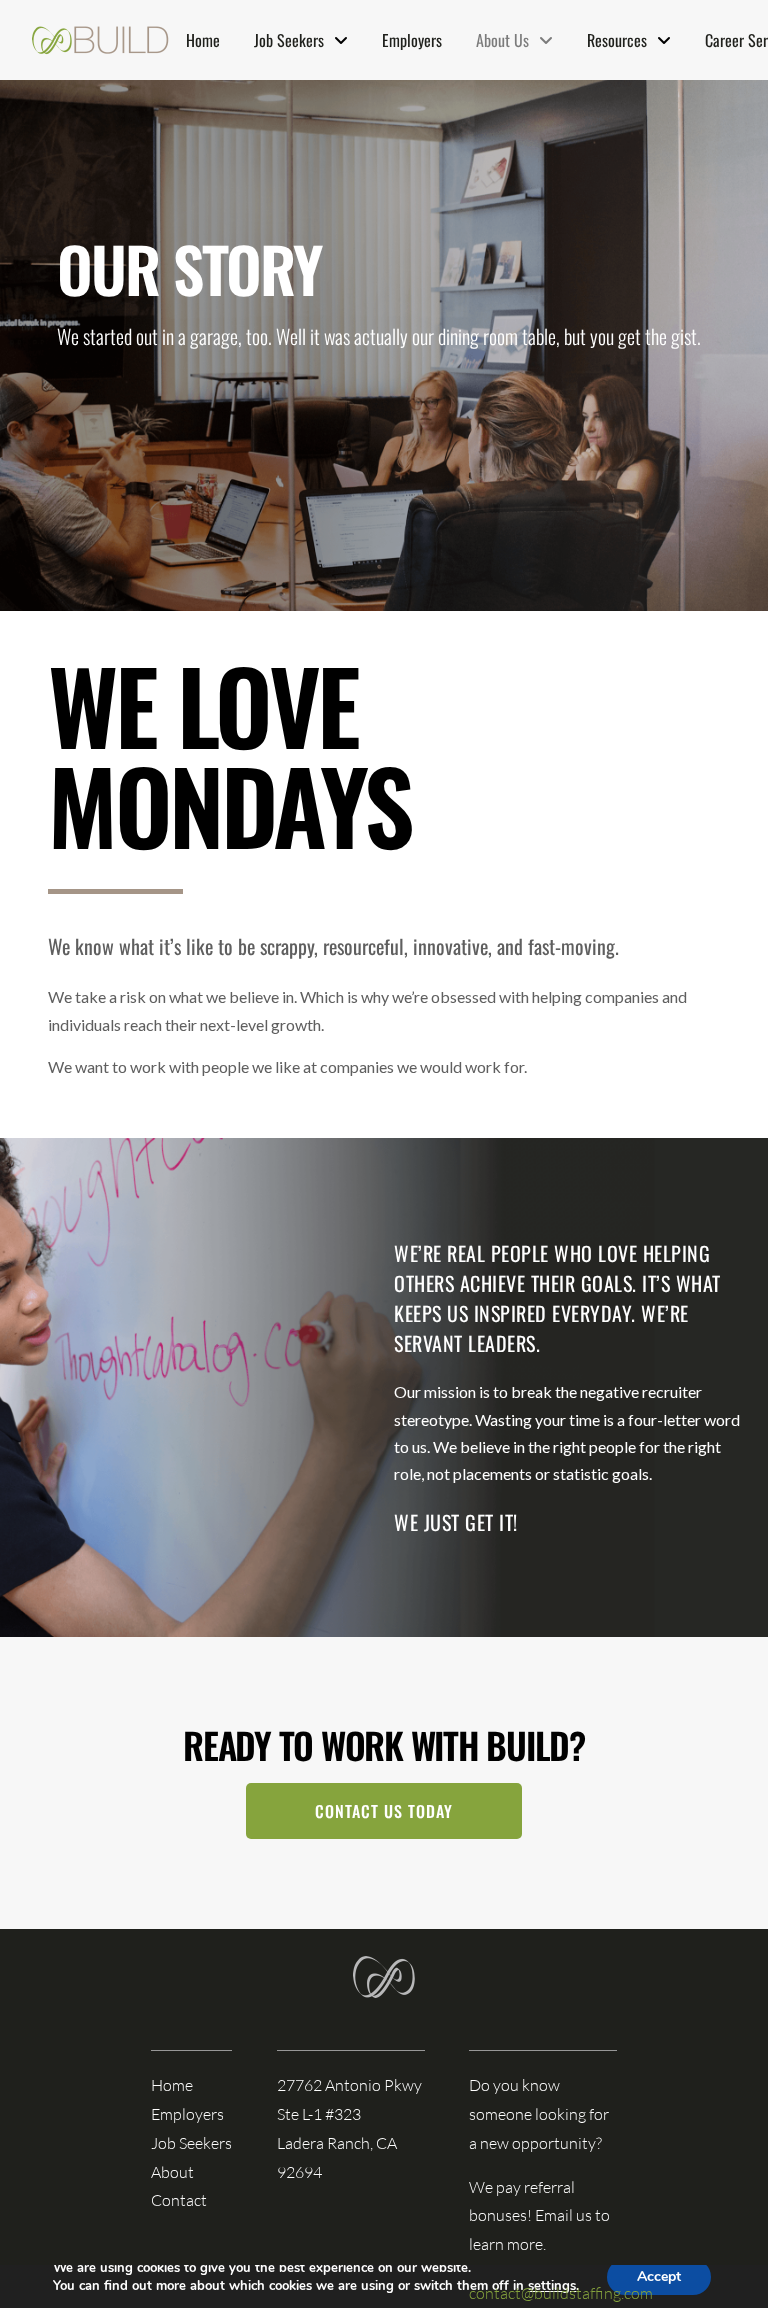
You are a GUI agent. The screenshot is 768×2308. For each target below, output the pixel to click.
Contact (179, 2200)
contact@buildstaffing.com (561, 2293)
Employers (187, 2114)
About (172, 2172)
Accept (659, 2276)
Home (172, 2085)
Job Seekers (191, 2143)
